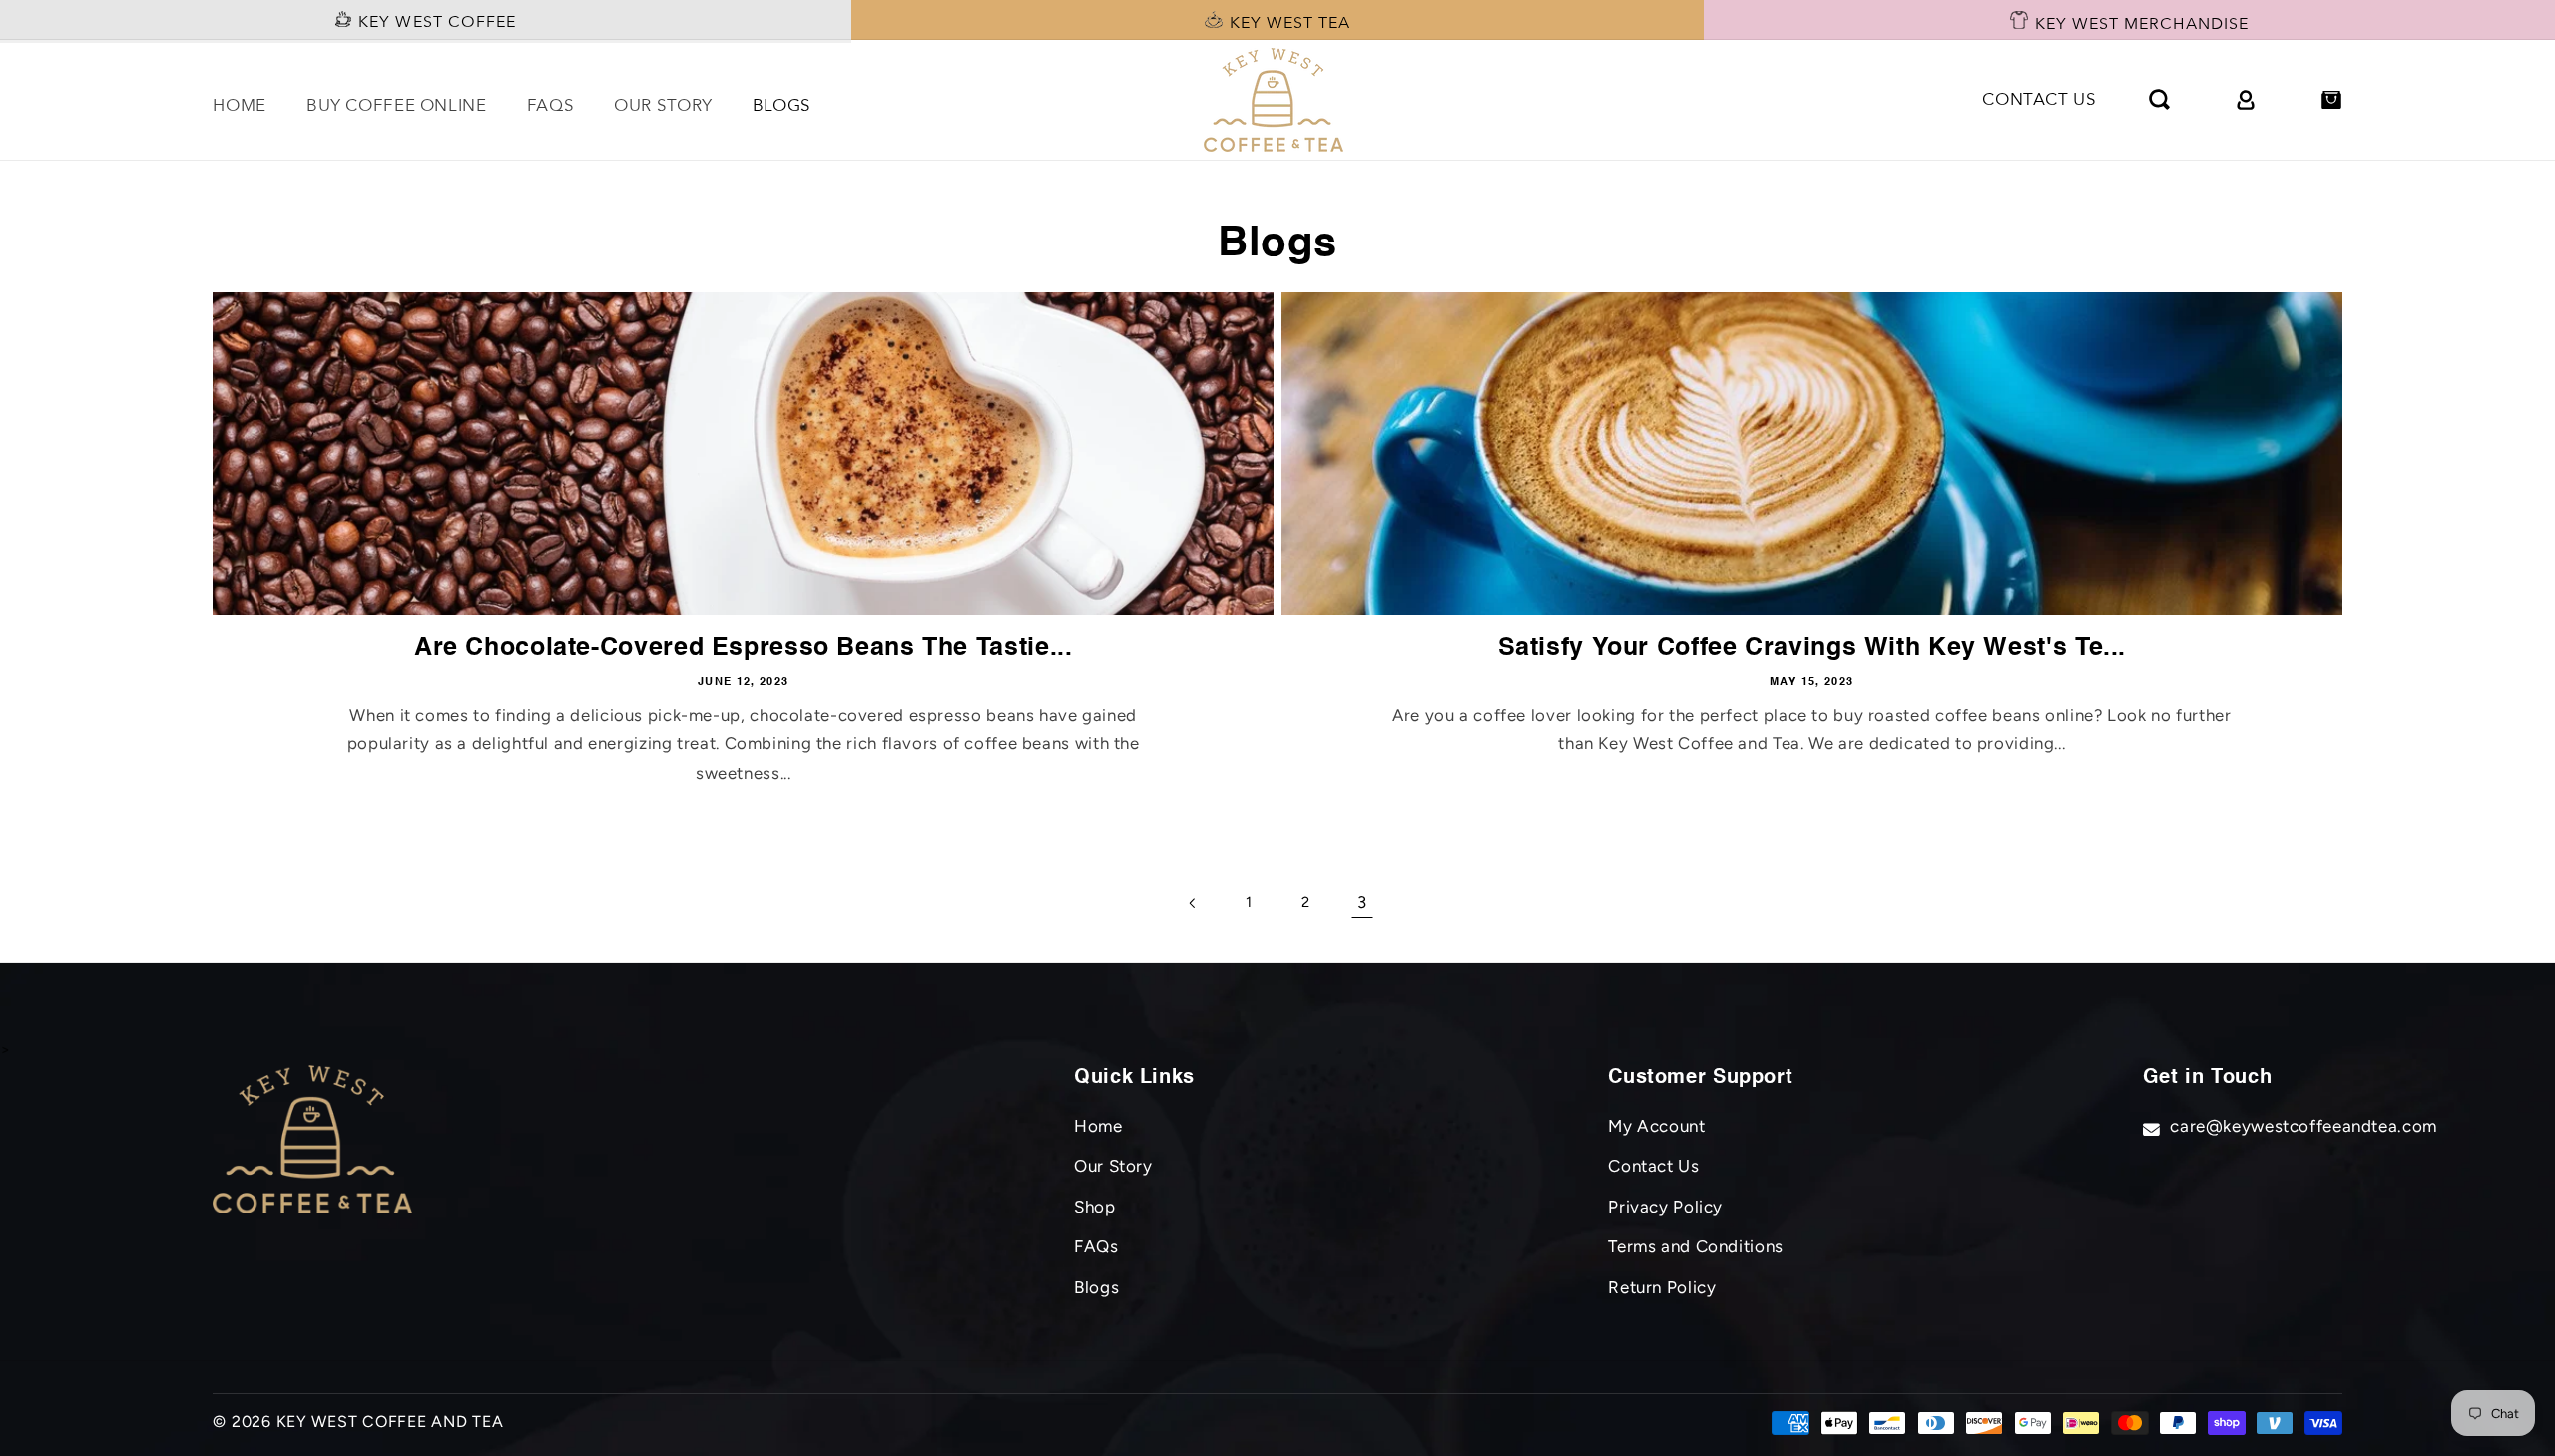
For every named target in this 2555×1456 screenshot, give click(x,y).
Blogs (1096, 1287)
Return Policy (1662, 1287)
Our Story (1113, 1166)
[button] (2160, 100)
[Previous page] (1193, 903)
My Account (1656, 1126)
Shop (1095, 1207)
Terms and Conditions (1696, 1246)
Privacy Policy (1665, 1207)
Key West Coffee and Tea (390, 1422)
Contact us (2039, 99)
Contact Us (1653, 1166)
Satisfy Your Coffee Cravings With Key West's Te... (1812, 648)
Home (1098, 1126)
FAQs (1096, 1246)
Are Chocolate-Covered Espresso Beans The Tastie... (744, 648)
